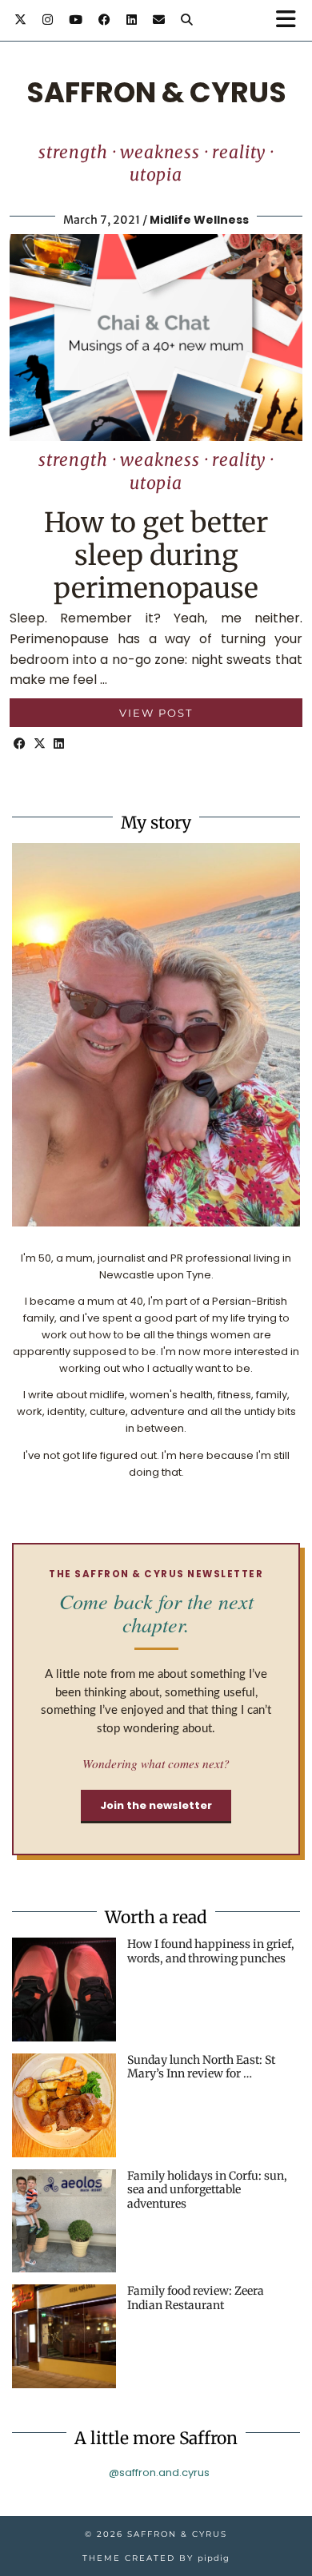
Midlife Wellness (199, 220)
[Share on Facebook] (20, 744)
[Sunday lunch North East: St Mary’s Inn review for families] (64, 2105)
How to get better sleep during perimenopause (156, 555)
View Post (156, 713)
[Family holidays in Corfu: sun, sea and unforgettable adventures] (64, 2221)
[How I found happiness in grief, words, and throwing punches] (64, 1990)
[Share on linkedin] (59, 744)
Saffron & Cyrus (156, 92)
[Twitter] (20, 20)
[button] (291, 20)
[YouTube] (76, 20)
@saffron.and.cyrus (159, 2473)
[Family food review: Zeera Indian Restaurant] (64, 2336)
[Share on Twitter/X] (40, 744)
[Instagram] (48, 20)
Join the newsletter (156, 1805)
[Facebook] (104, 20)
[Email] (159, 20)
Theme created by (156, 2558)
